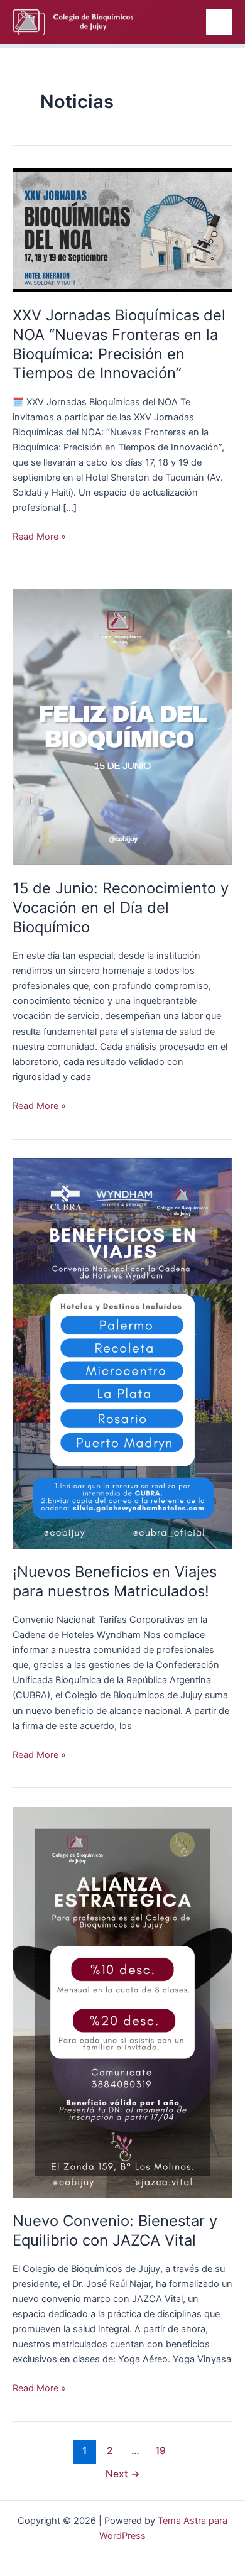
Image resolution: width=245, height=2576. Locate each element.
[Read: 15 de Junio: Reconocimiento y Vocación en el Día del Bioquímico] (122, 726)
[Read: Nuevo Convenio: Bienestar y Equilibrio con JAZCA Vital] (122, 2002)
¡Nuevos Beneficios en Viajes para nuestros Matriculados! (115, 1581)
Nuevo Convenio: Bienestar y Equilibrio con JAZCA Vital (115, 2230)
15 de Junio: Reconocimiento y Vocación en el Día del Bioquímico (121, 908)
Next (123, 2474)
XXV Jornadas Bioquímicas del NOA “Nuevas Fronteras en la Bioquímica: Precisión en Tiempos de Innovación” (119, 344)
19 (161, 2451)
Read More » (39, 536)
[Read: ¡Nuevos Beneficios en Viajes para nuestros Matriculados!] (122, 1353)
